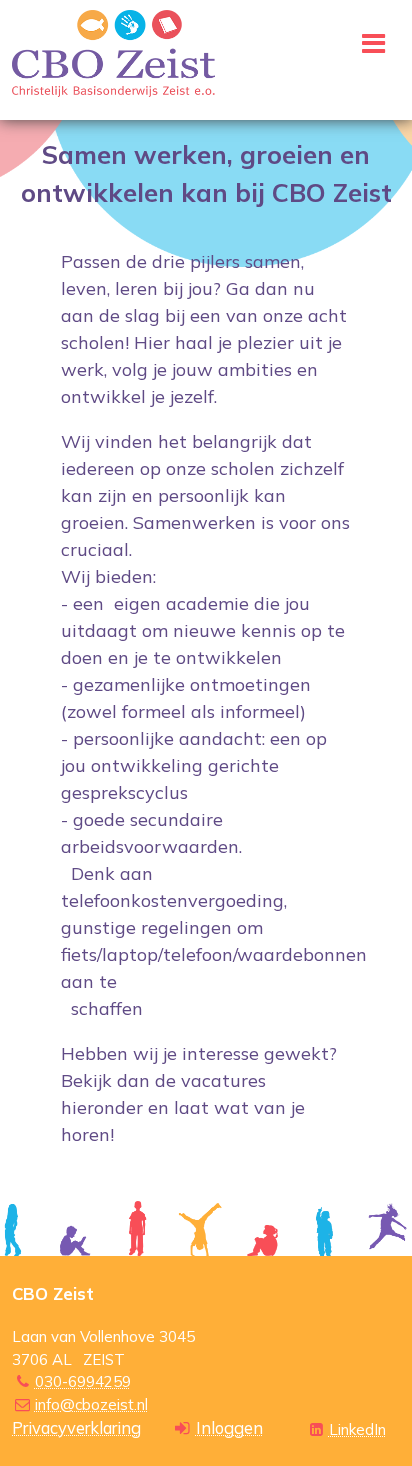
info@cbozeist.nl (91, 1404)
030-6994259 (83, 1381)
